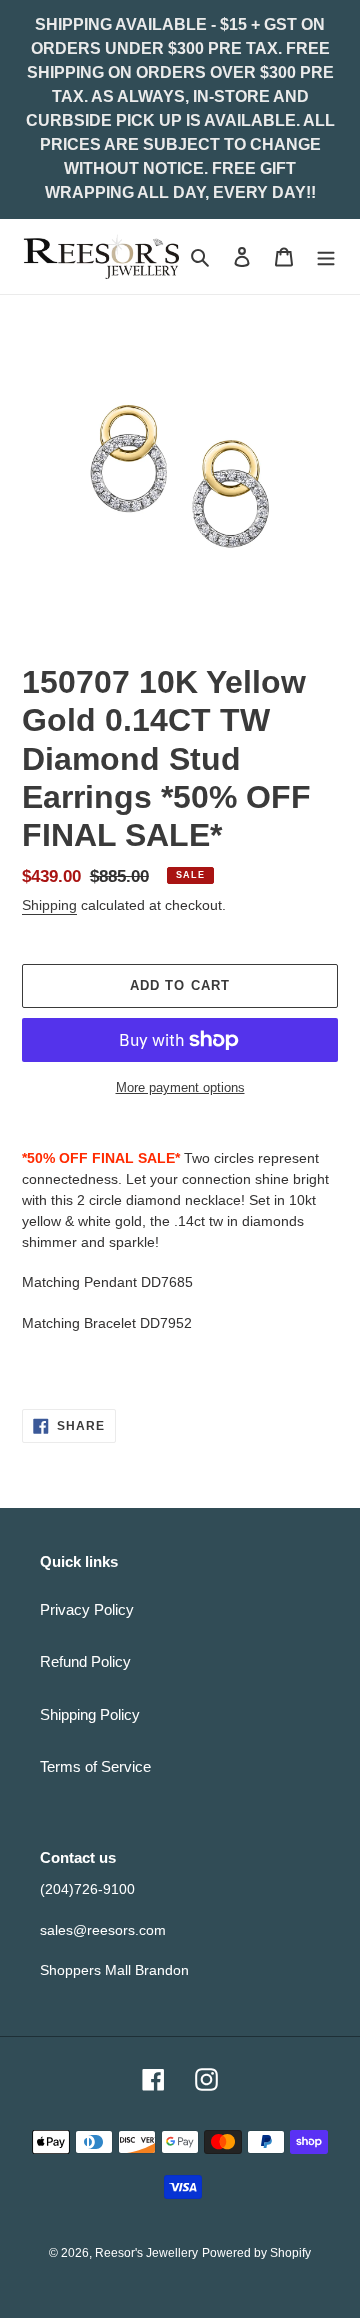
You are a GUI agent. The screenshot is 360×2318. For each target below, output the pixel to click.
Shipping (49, 905)
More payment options (180, 1087)
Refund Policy (85, 1661)
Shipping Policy (90, 1714)
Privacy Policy (87, 1609)
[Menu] (326, 256)
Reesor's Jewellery (146, 2253)
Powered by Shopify (256, 2253)
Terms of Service (95, 1766)
